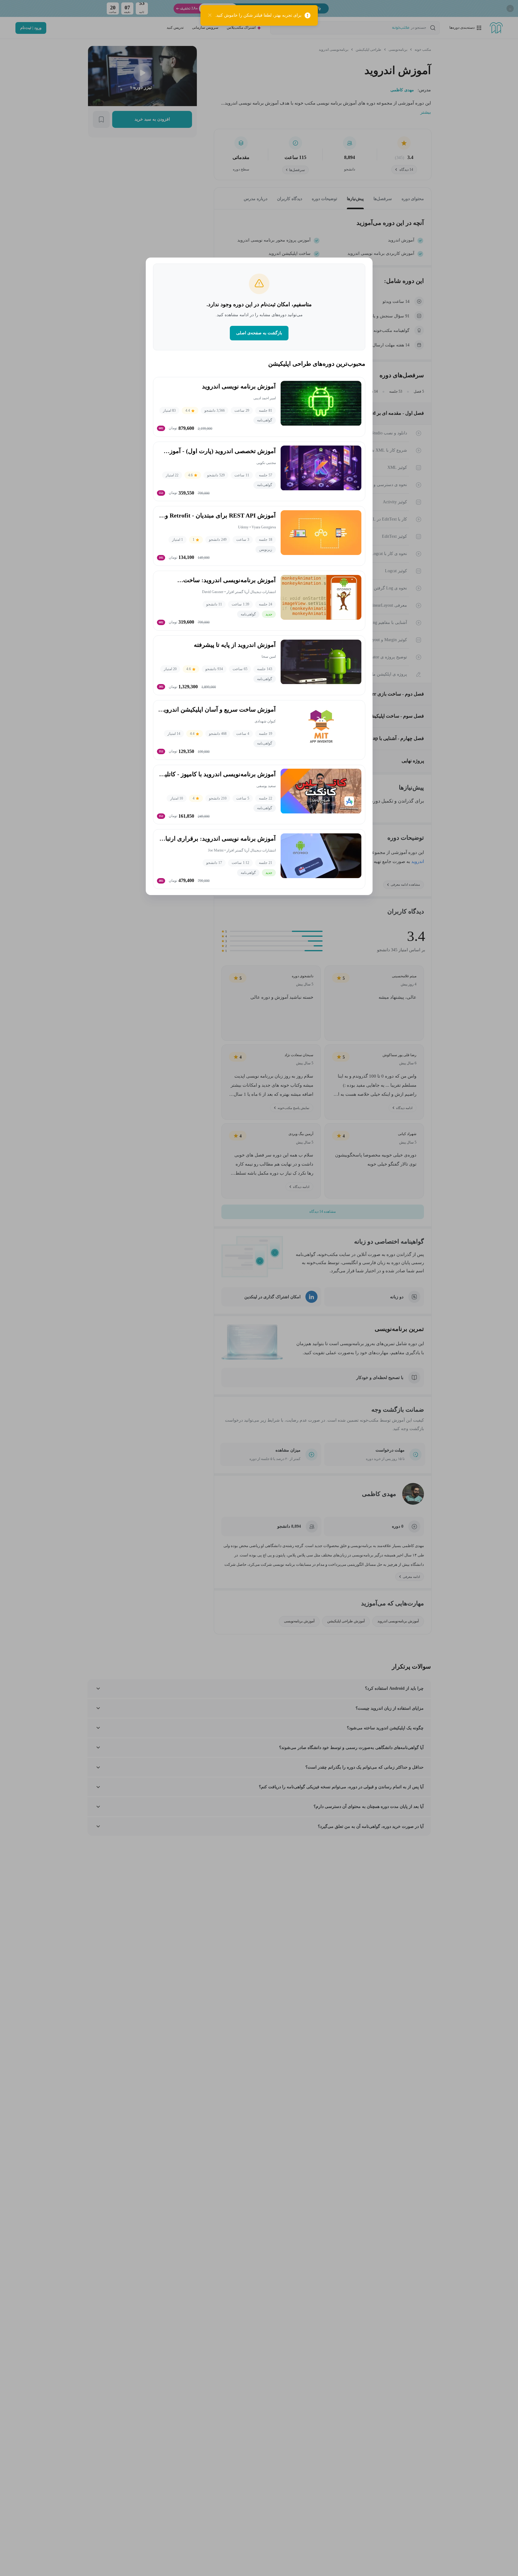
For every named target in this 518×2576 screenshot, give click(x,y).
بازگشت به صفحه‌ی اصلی (259, 333)
